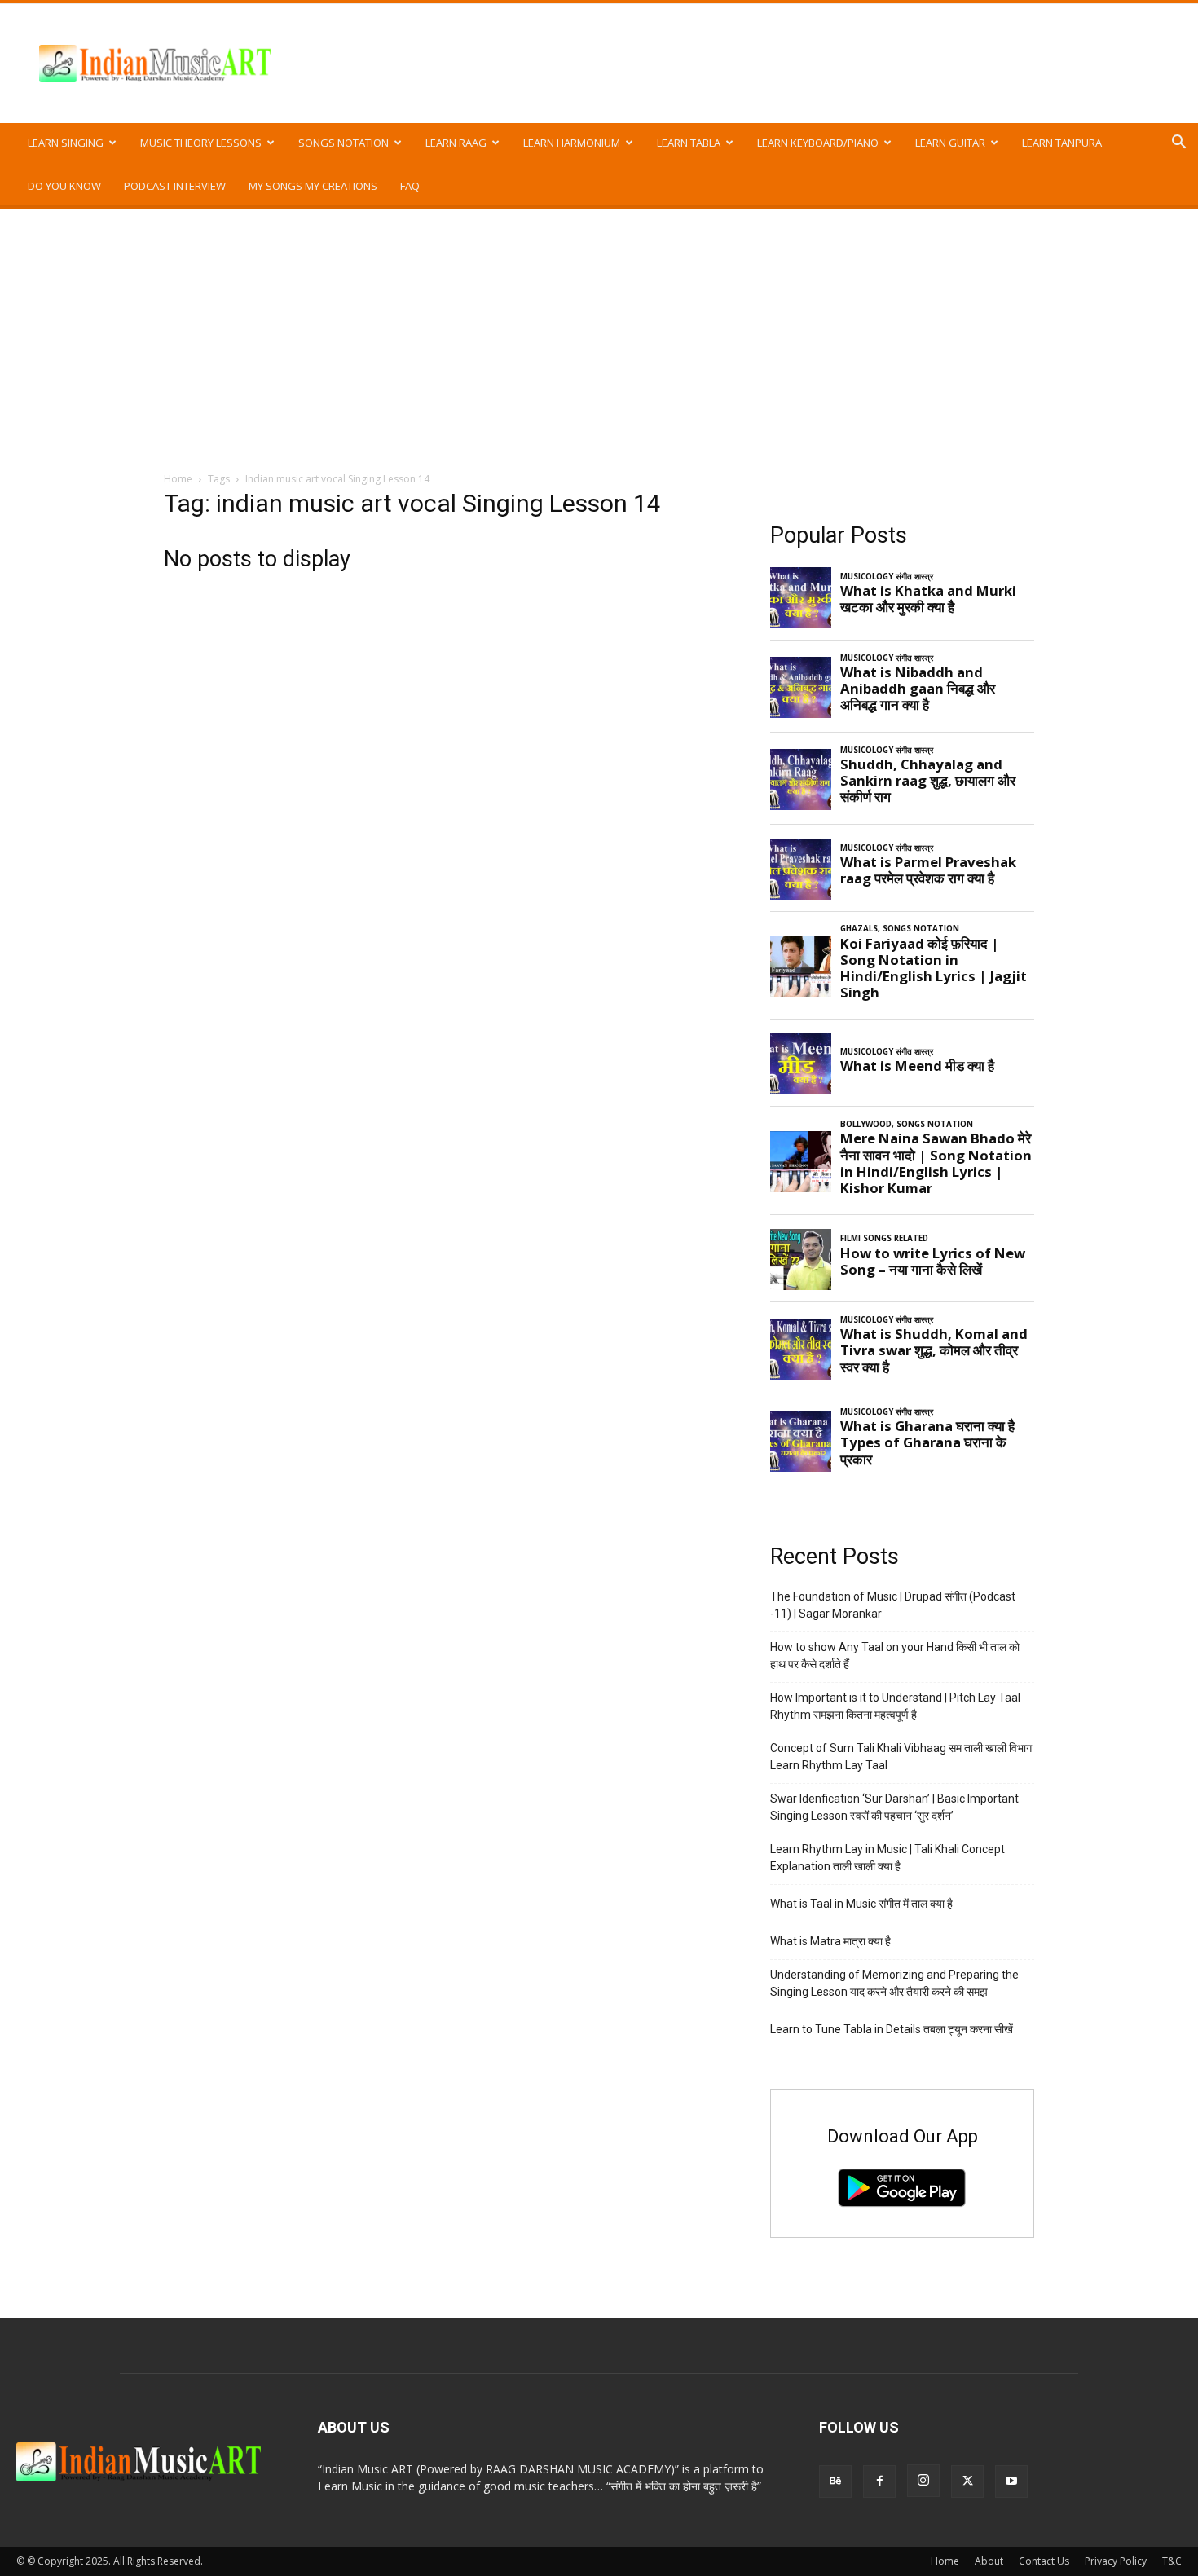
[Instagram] (923, 2481)
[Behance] (835, 2481)
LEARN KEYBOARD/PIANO (818, 143)
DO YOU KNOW (64, 186)
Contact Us (1044, 2561)
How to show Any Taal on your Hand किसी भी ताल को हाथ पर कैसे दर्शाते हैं (895, 1656)
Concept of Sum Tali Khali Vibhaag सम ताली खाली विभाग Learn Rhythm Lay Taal (901, 1757)
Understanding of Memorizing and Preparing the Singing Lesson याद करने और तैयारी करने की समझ (894, 1983)
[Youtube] (1011, 2481)
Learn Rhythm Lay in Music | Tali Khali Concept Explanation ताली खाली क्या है (887, 1858)
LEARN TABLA (689, 143)
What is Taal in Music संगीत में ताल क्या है (861, 1904)
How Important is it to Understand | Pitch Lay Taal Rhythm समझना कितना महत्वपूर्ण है (895, 1706)
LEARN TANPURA (1062, 143)
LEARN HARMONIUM (572, 143)
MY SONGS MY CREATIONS (313, 186)
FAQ (410, 186)
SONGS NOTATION (344, 143)
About (989, 2561)
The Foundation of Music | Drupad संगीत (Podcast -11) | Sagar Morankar (893, 1605)
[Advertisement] (599, 332)
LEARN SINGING (66, 143)
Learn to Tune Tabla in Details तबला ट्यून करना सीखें (892, 2029)
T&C (1172, 2561)
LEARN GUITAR (950, 143)
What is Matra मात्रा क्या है (830, 1941)
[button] (1178, 144)
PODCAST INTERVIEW (175, 186)
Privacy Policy (1116, 2561)
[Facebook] (879, 2481)
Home (178, 479)
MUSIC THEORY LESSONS (201, 143)
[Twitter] (967, 2481)
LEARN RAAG (456, 143)
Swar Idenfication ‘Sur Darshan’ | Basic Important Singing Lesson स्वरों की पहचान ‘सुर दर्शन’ (894, 1807)
